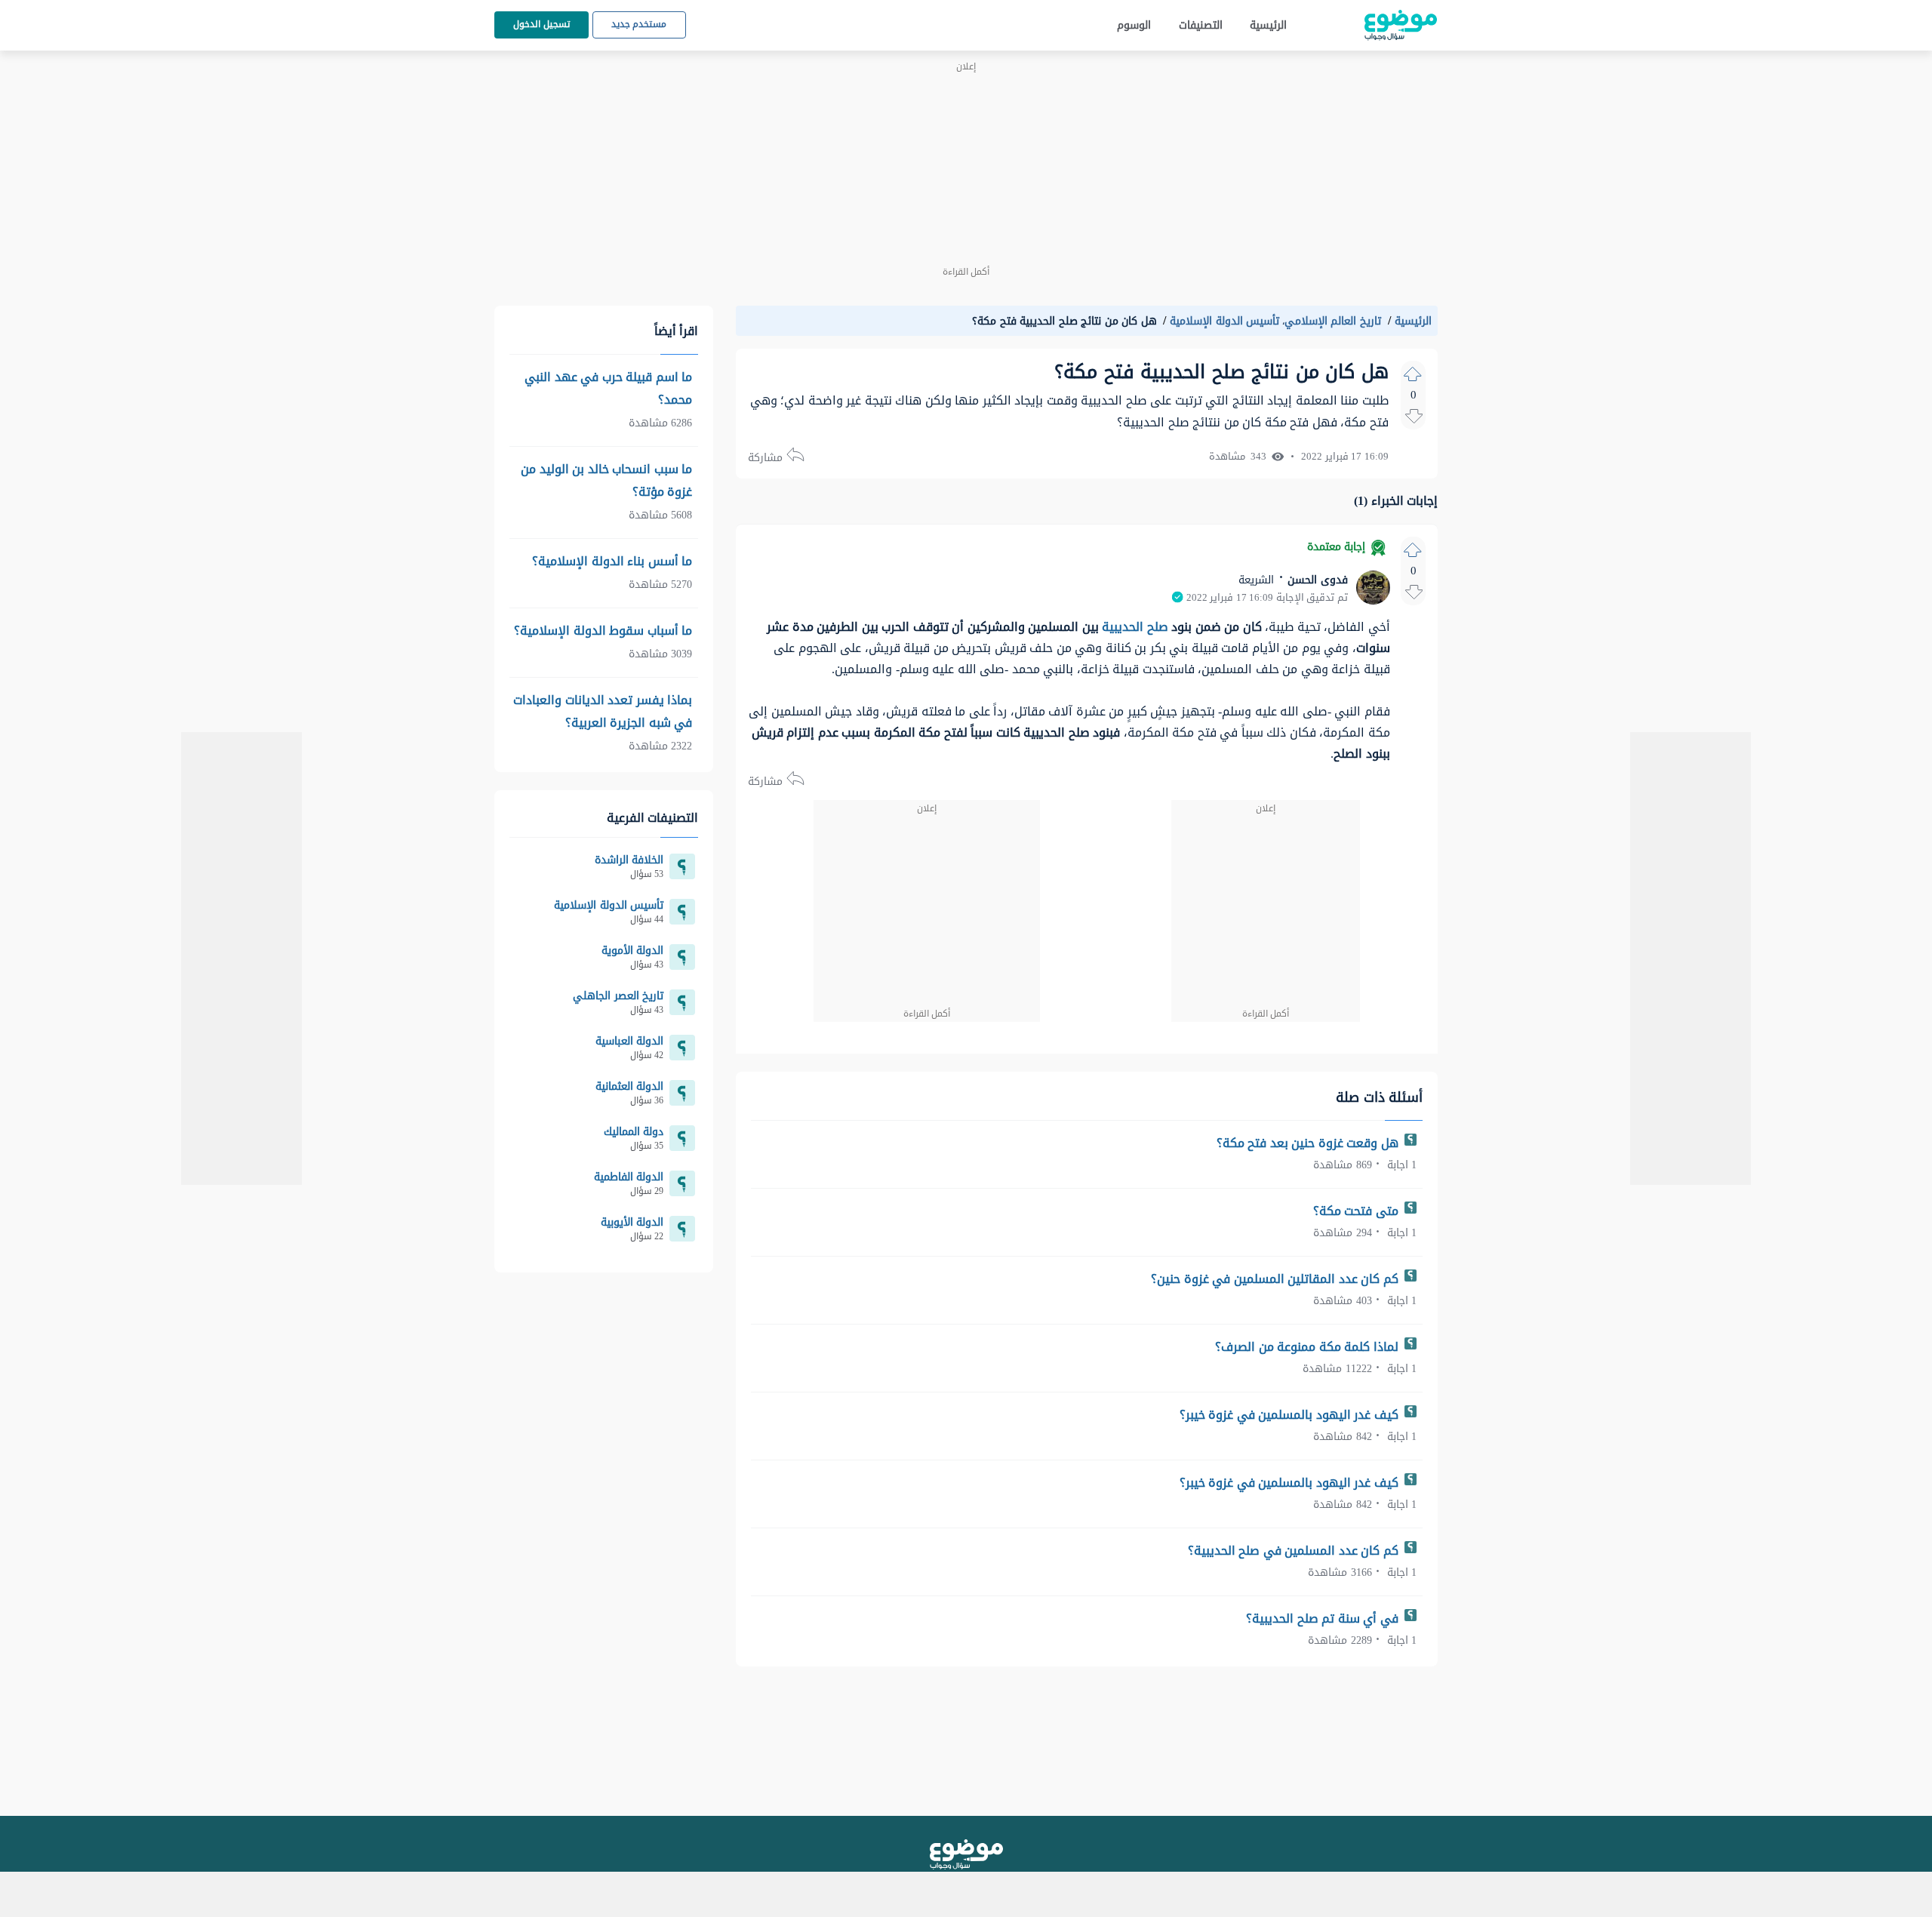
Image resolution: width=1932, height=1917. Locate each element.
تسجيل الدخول (541, 24)
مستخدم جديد (639, 24)
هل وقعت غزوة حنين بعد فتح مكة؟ (1309, 1143)
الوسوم (1134, 25)
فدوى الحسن (1316, 580)
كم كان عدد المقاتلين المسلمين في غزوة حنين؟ (1276, 1279)
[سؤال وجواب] (966, 1854)
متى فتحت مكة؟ (1358, 1211)
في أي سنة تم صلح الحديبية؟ (1324, 1619)
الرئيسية (1268, 25)
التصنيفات (1201, 25)
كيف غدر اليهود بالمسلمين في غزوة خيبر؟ (1291, 1415)
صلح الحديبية (1135, 627)
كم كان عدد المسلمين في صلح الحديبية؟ (1295, 1551)
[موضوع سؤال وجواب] (1401, 25)
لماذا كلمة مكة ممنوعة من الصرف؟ (1308, 1347)
